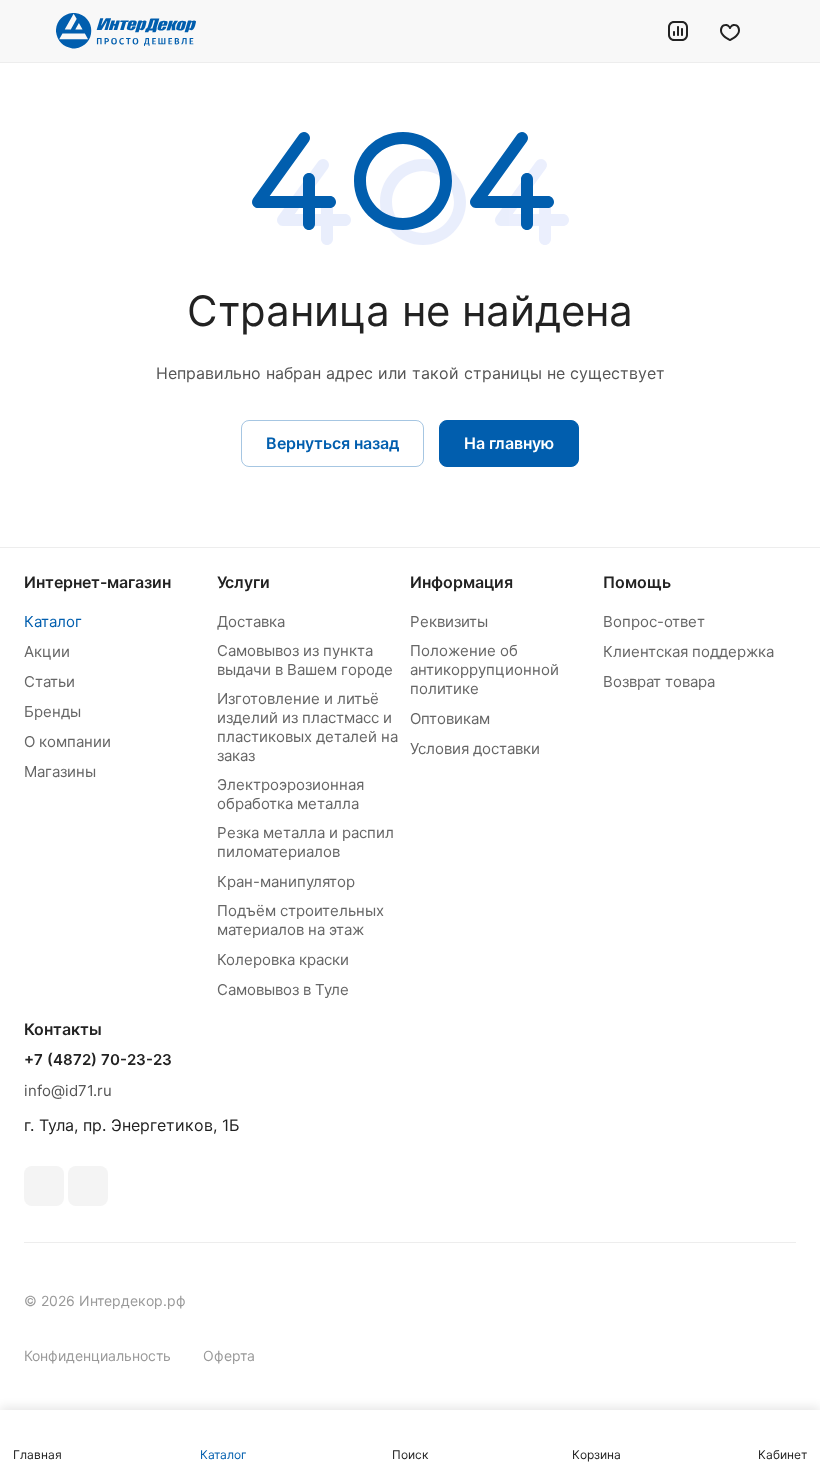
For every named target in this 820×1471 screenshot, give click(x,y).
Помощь (637, 582)
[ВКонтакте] (44, 1186)
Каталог (53, 621)
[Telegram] (88, 1186)
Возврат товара (659, 681)
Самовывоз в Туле (283, 989)
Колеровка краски (283, 959)
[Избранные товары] (730, 31)
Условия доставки (475, 748)
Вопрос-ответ (654, 621)
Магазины (60, 771)
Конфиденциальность (97, 1355)
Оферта (229, 1355)
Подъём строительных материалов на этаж (300, 920)
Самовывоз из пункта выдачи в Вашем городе (305, 660)
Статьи (49, 681)
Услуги (243, 582)
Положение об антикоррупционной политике (484, 669)
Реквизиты (449, 621)
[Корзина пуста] (782, 31)
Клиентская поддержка (688, 651)
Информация (461, 582)
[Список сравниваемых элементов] (678, 31)
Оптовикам (450, 718)
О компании (67, 741)
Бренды (52, 711)
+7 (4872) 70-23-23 (98, 1060)
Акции (47, 651)
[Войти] (627, 31)
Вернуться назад (332, 443)
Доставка (251, 621)
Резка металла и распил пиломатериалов (305, 842)
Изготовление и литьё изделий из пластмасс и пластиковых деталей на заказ (307, 727)
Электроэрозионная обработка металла (290, 794)
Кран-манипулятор (286, 881)
